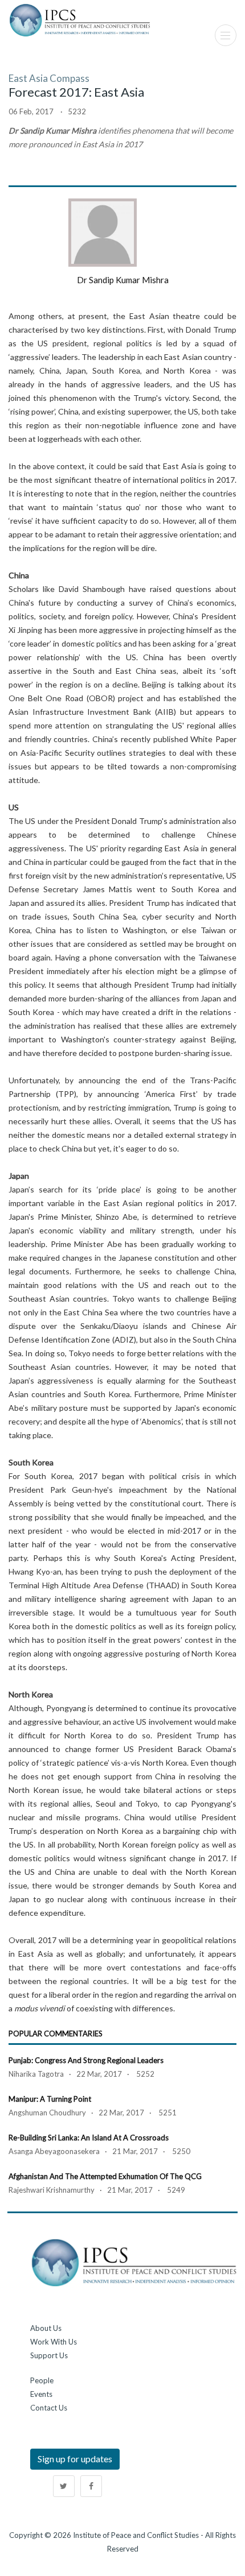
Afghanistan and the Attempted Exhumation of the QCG (105, 2176)
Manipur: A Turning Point (50, 2099)
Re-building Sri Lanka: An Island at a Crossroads (89, 2138)
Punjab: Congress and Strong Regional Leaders (86, 2060)
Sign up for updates (75, 2459)
